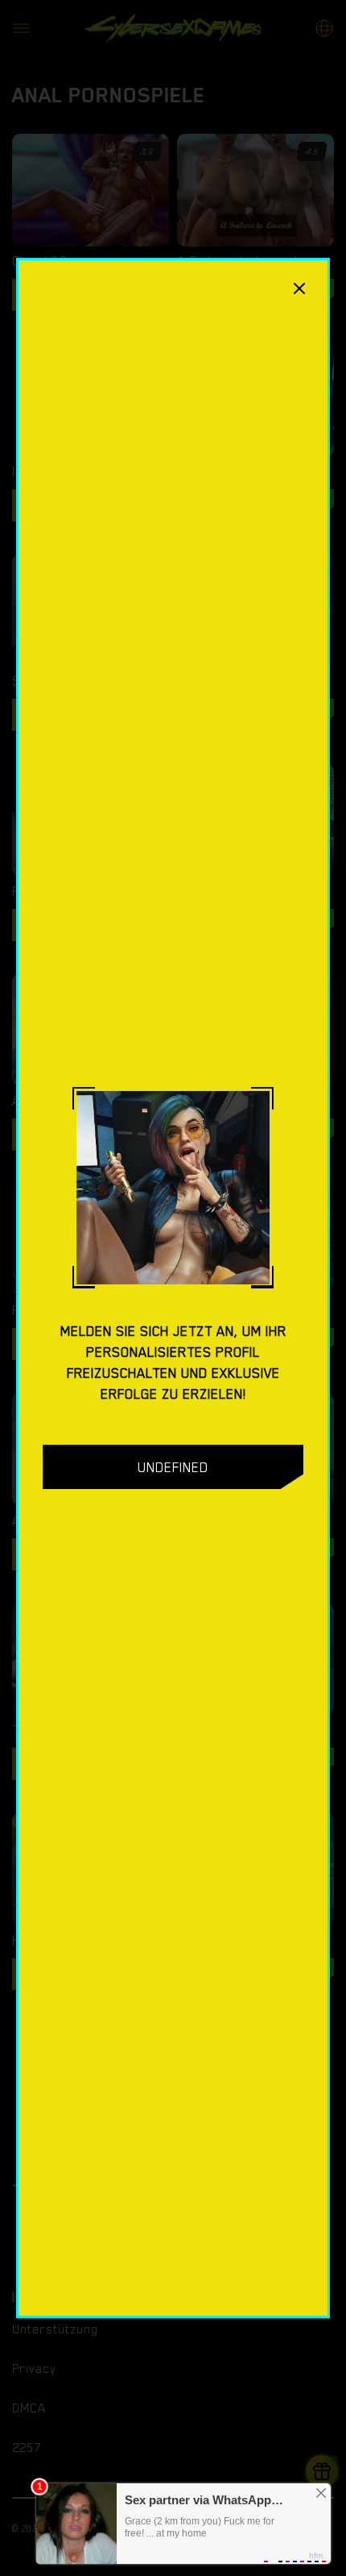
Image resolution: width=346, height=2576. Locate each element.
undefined (173, 1467)
